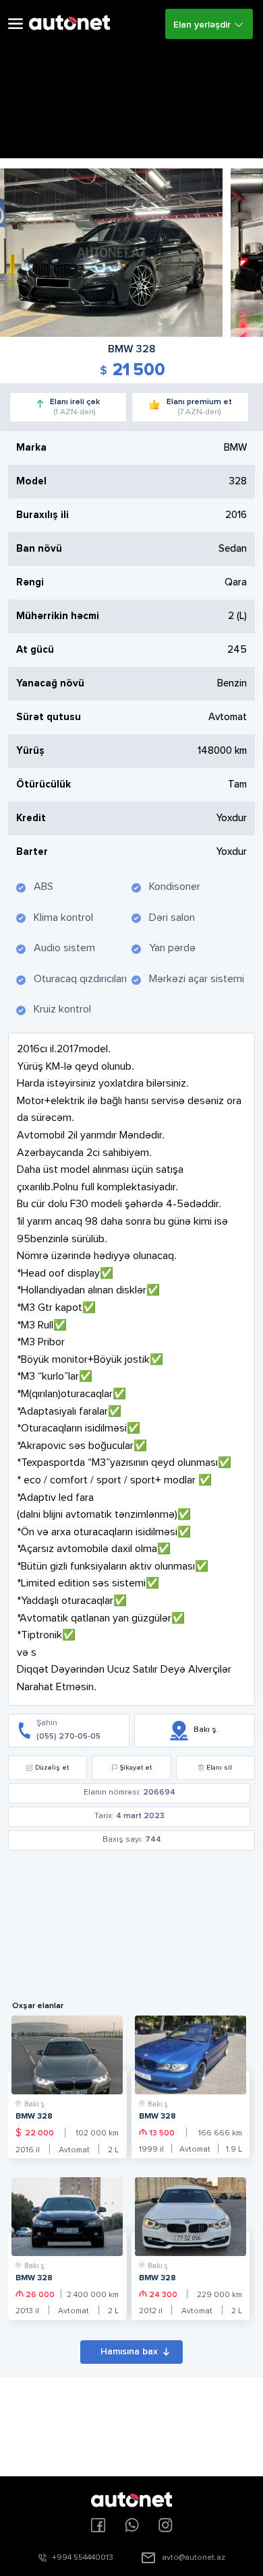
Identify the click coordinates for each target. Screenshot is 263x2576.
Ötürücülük (43, 784)
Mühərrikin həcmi (58, 616)
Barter (32, 852)
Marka (31, 448)
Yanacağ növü (50, 683)
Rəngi (30, 582)
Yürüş (30, 751)
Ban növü (39, 549)
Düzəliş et (52, 1768)
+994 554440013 (83, 2558)
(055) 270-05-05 (68, 1737)
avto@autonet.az (194, 2558)
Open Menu (16, 24)
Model (31, 481)
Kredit (31, 818)
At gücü (35, 650)
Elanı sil (219, 1768)
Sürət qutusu (49, 717)
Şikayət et (136, 1768)
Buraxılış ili (42, 515)
